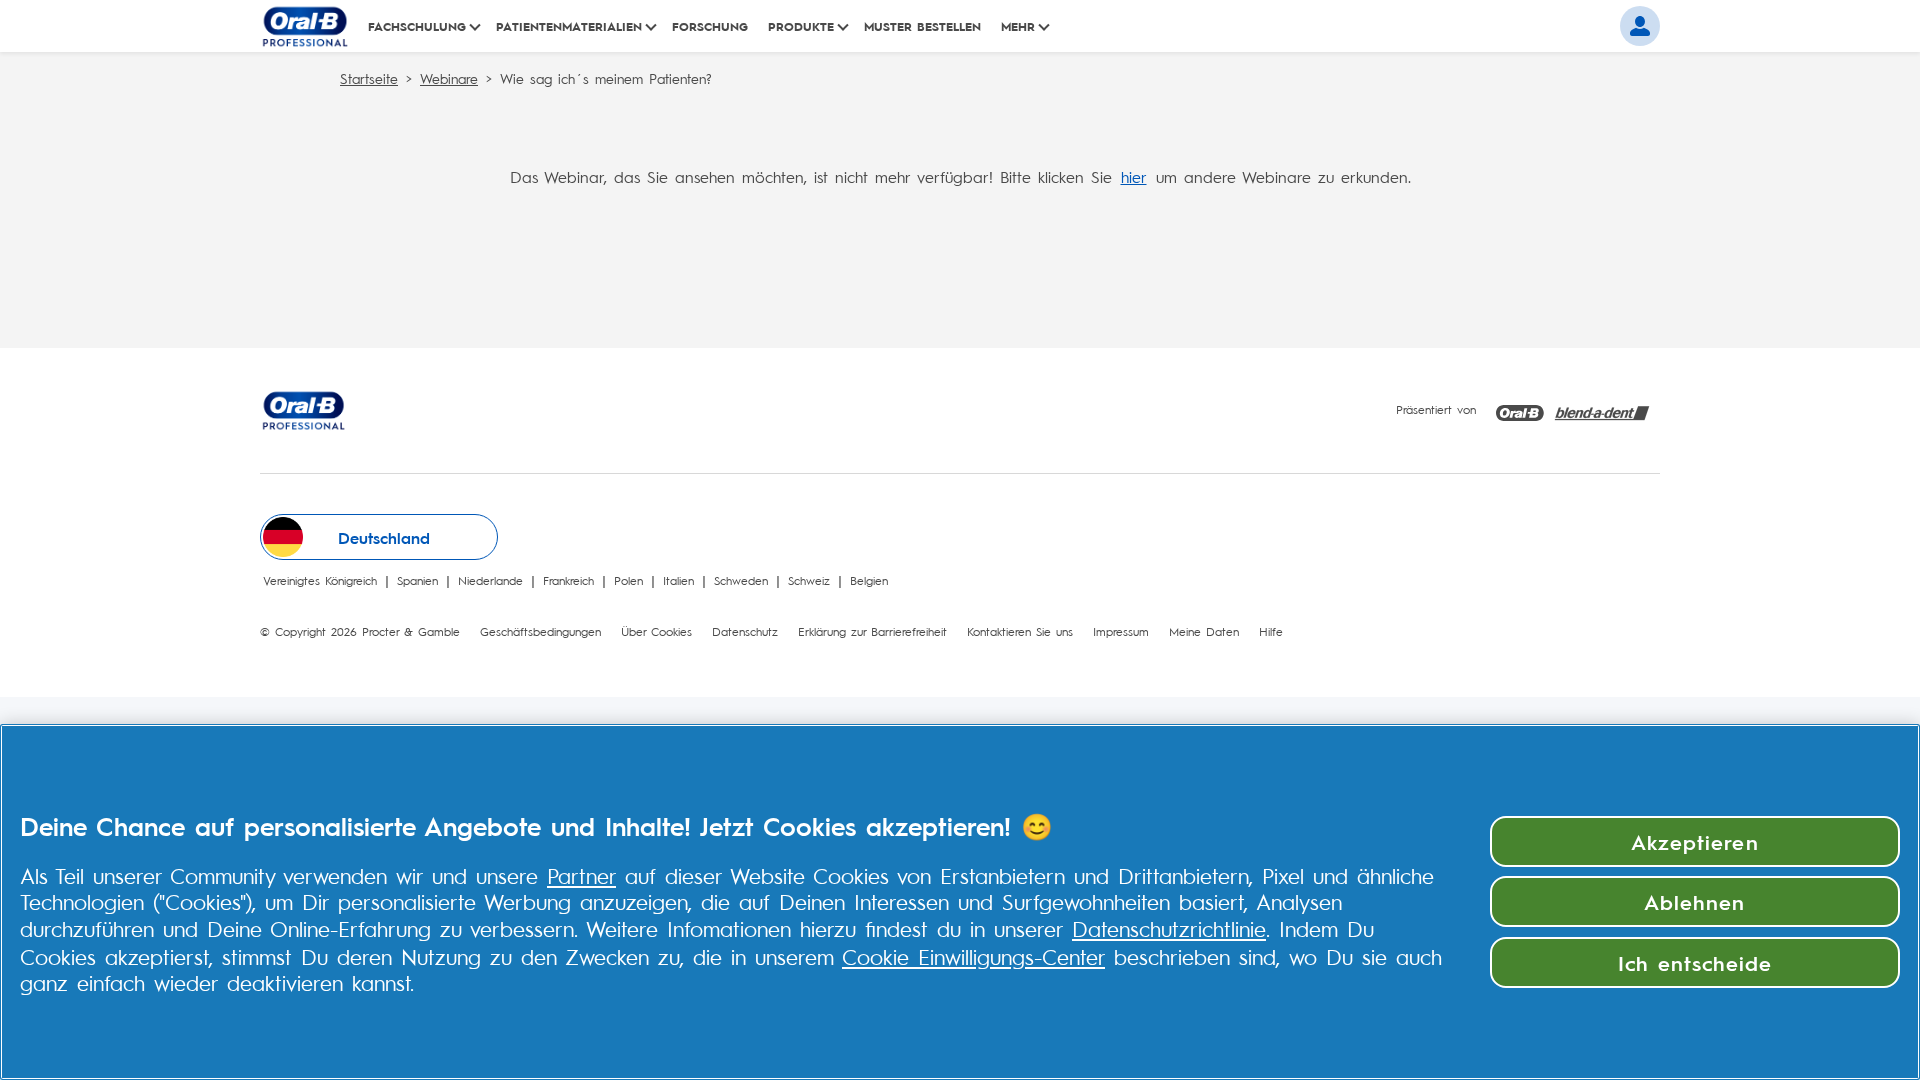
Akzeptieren (1694, 841)
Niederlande (494, 580)
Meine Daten (1204, 631)
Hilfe (1271, 631)
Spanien (421, 580)
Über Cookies (656, 631)
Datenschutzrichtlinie (1169, 928)
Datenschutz (745, 631)
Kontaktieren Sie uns (1020, 631)
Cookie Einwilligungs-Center (973, 956)
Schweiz (813, 580)
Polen (632, 580)
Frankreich (572, 580)
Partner (581, 875)
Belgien (873, 580)
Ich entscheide (1695, 962)
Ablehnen (1694, 901)
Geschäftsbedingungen (540, 631)
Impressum (1121, 631)
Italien (682, 580)
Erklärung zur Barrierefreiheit (872, 631)
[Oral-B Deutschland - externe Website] (1520, 410)
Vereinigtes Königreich (324, 580)
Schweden (745, 580)
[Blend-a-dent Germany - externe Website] (1602, 410)
